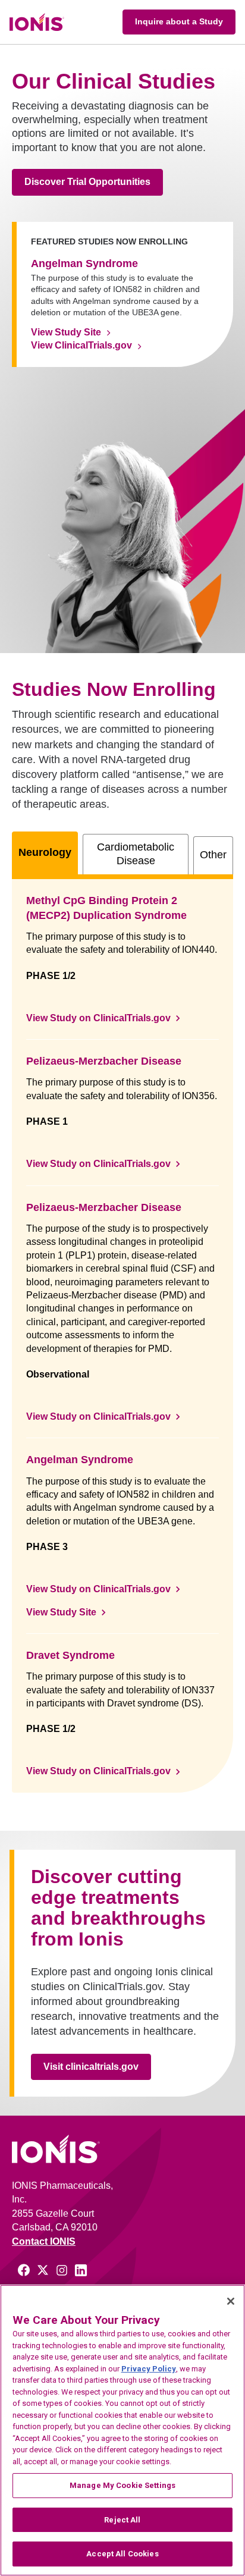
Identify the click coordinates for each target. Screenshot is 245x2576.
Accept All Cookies (122, 2554)
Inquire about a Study (179, 21)
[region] (122, 2430)
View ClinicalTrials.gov (81, 345)
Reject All (122, 2520)
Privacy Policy (149, 2369)
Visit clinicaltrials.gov (91, 2067)
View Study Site (66, 332)
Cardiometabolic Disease (136, 854)
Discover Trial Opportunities (87, 182)
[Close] (231, 2301)
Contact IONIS (44, 2241)
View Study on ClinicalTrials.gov (98, 1018)
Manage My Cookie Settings (122, 2485)
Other (213, 855)
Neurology (45, 852)
